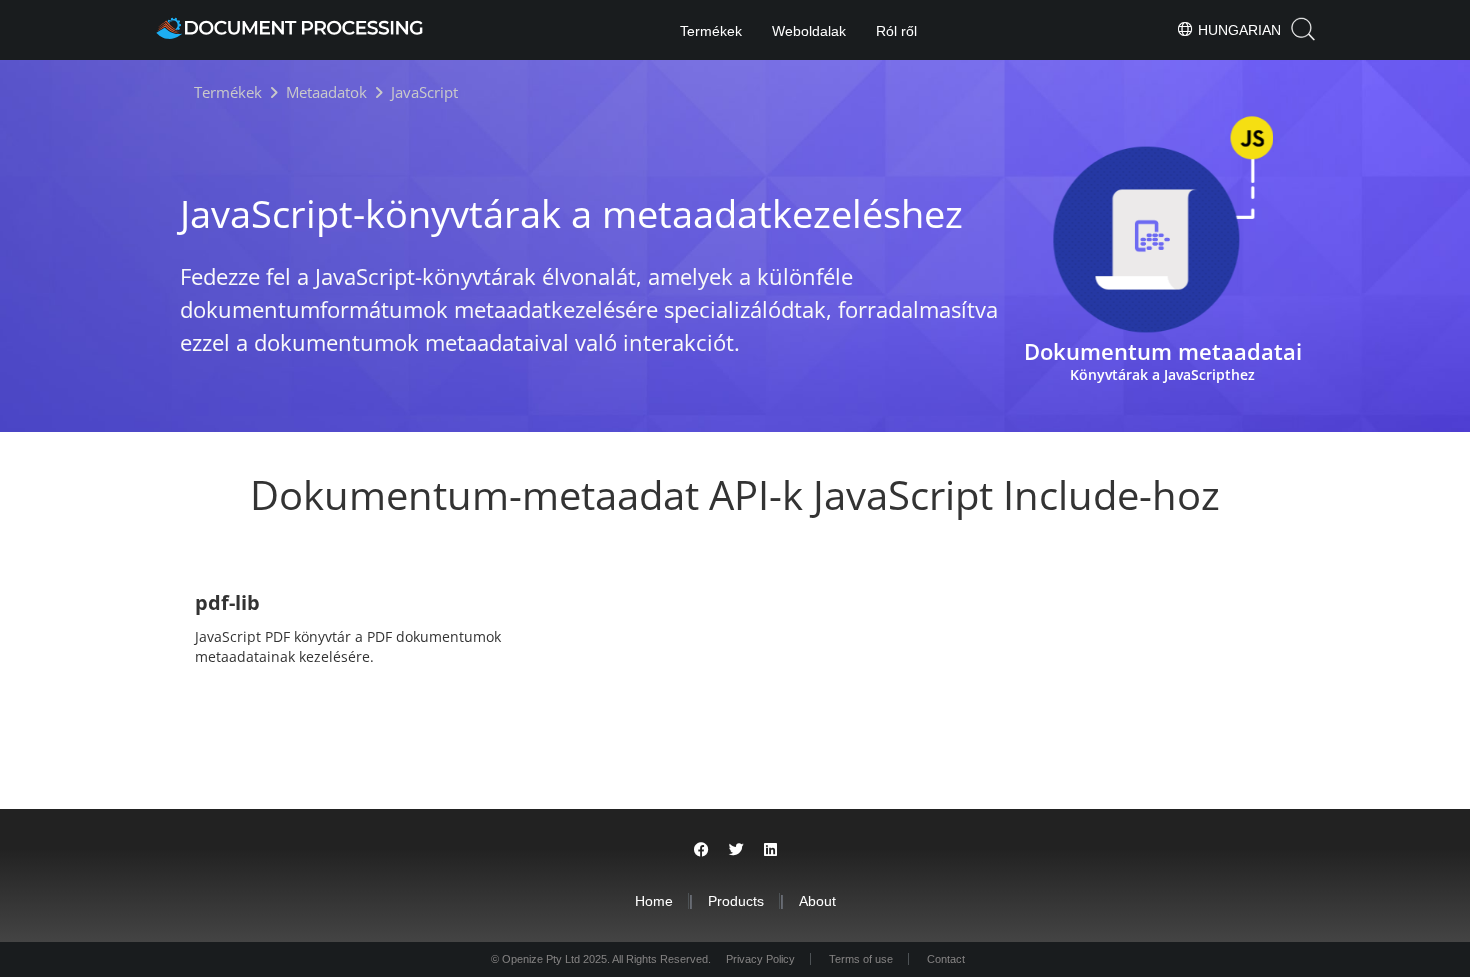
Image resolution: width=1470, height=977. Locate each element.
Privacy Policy (760, 959)
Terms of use (861, 959)
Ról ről (896, 31)
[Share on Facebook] (701, 849)
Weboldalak (809, 31)
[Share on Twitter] (736, 849)
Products (736, 901)
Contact (946, 959)
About (817, 901)
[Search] (1303, 29)
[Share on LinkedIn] (770, 849)
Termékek (711, 31)
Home (654, 901)
